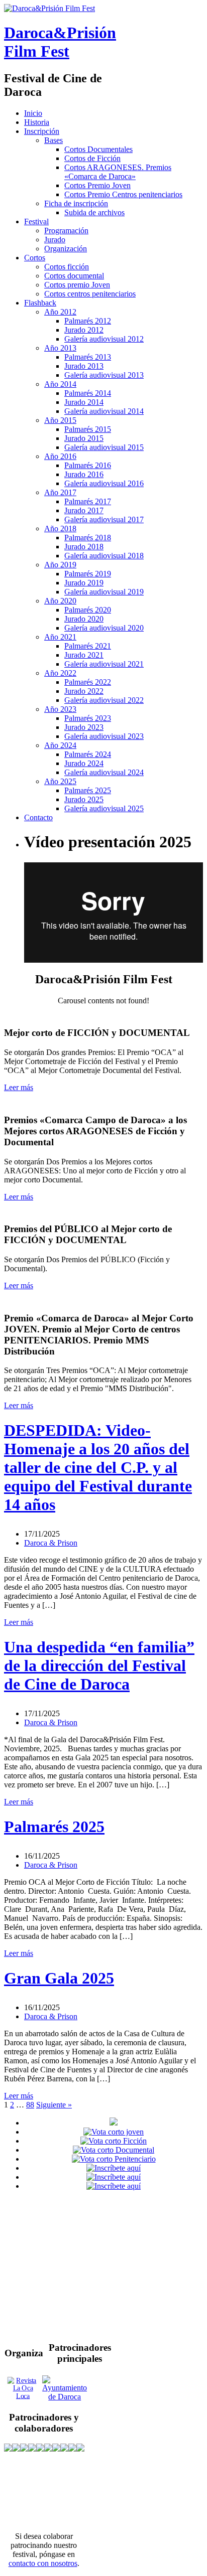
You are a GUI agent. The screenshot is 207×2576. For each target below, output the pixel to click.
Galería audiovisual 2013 (104, 375)
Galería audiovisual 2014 (104, 411)
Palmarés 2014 (88, 393)
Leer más (19, 1087)
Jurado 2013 (84, 366)
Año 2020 (60, 601)
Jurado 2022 (84, 691)
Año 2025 (60, 781)
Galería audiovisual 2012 (104, 339)
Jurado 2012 (84, 330)
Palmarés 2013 (88, 357)
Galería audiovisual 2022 (104, 700)
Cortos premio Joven (77, 285)
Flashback (40, 303)
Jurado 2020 (84, 619)
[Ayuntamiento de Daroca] (65, 2397)
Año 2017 (60, 492)
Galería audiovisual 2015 (104, 447)
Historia (37, 122)
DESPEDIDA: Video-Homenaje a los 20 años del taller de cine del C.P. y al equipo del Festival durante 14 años (98, 1467)
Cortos (35, 258)
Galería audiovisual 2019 (104, 592)
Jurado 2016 (84, 474)
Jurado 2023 (84, 727)
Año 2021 (60, 637)
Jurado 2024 (84, 763)
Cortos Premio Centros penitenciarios (123, 194)
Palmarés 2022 (88, 682)
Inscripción (42, 131)
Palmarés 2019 (88, 574)
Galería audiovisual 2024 (104, 772)
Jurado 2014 (84, 402)
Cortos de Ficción (92, 158)
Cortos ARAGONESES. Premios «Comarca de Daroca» (118, 172)
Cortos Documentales (98, 149)
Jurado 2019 (84, 583)
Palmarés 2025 (88, 790)
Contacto (38, 817)
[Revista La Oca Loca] (23, 2388)
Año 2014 (60, 384)
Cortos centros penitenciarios (90, 294)
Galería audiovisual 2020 (104, 628)
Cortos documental (74, 276)
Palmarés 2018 (88, 538)
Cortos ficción (67, 267)
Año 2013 (60, 348)
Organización (66, 249)
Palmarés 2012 (88, 321)
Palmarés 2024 (88, 754)
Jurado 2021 (84, 655)
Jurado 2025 (84, 799)
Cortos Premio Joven (97, 185)
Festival (36, 221)
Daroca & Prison (51, 1543)
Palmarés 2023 (88, 718)
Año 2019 (60, 565)
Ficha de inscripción (76, 203)
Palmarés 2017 (88, 501)
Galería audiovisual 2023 (104, 736)
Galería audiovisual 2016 (104, 483)
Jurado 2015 (84, 438)
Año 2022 (60, 673)
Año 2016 (60, 456)
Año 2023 (60, 709)
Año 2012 (60, 312)
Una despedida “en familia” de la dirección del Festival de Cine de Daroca (99, 1665)
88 (30, 2105)
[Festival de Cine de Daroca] (49, 8)
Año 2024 (60, 745)
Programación (66, 231)
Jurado (55, 240)
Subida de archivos (94, 212)
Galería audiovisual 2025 (104, 808)
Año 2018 (60, 528)
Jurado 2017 (84, 510)
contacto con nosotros (43, 2563)
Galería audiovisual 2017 (104, 519)
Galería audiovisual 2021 (104, 664)
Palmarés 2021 (88, 646)
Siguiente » (54, 2105)
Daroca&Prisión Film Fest (60, 42)
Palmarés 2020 (88, 610)
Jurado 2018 (84, 547)
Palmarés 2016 (88, 465)
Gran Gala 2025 (59, 1978)
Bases (54, 140)
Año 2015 (60, 420)
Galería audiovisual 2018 (104, 556)
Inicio (33, 113)
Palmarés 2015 (88, 429)
